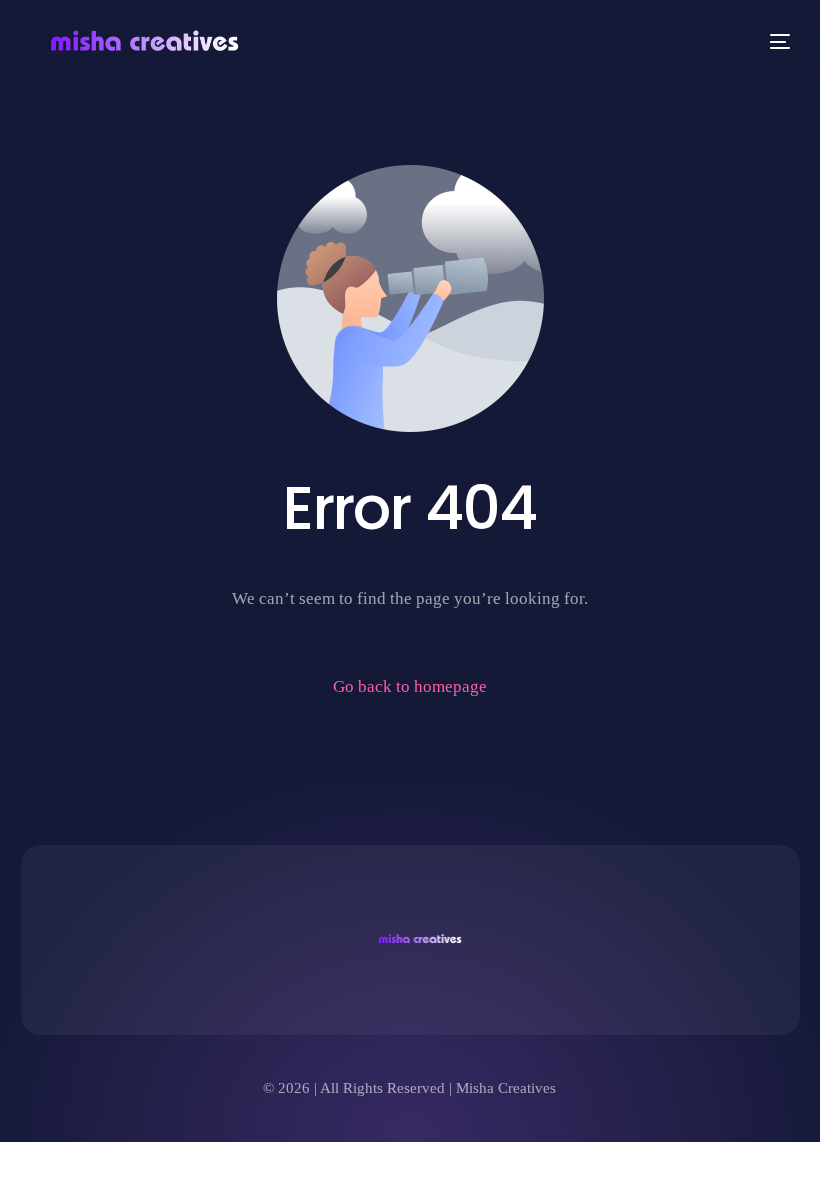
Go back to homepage (410, 686)
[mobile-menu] (776, 41)
